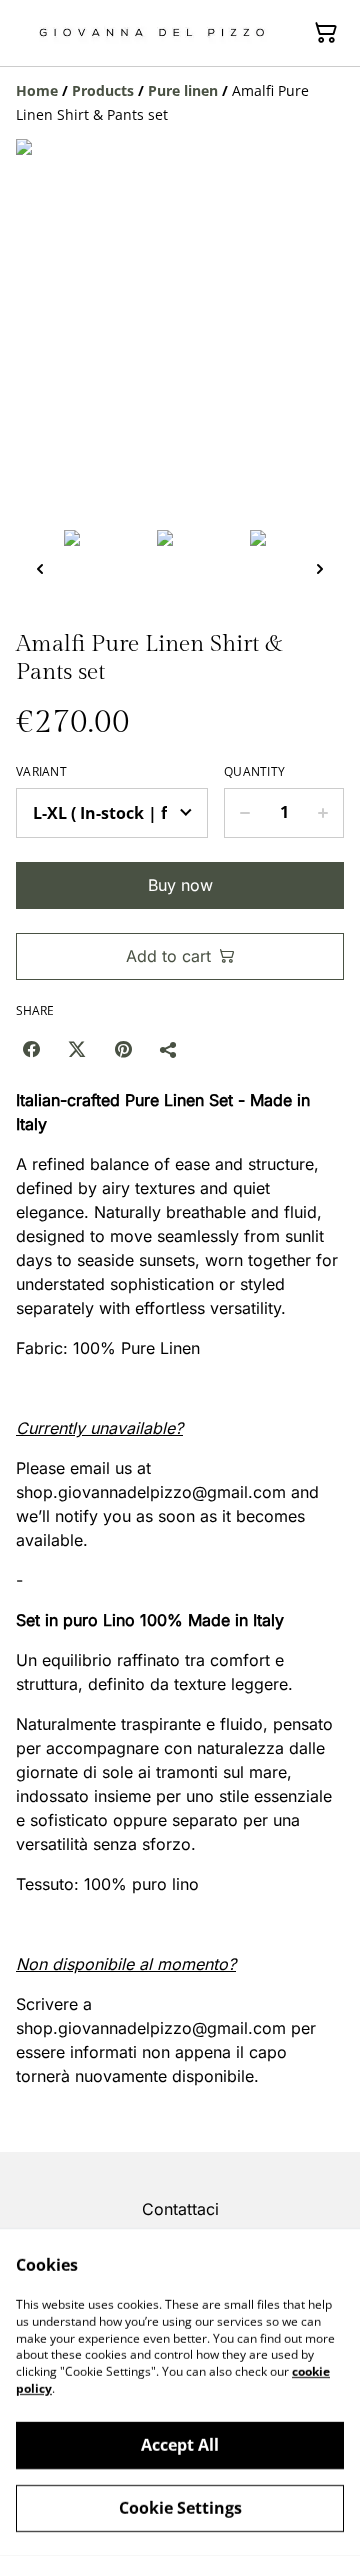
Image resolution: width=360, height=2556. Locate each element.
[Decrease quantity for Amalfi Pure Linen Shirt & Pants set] (244, 813)
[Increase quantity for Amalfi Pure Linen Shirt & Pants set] (323, 813)
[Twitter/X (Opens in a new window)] (77, 1049)
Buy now (180, 885)
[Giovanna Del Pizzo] (152, 33)
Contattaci (180, 2209)
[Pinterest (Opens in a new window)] (123, 1049)
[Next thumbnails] (320, 568)
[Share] (169, 1049)
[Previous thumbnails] (40, 568)
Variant (41, 772)
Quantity (254, 772)
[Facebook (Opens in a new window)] (31, 1049)
